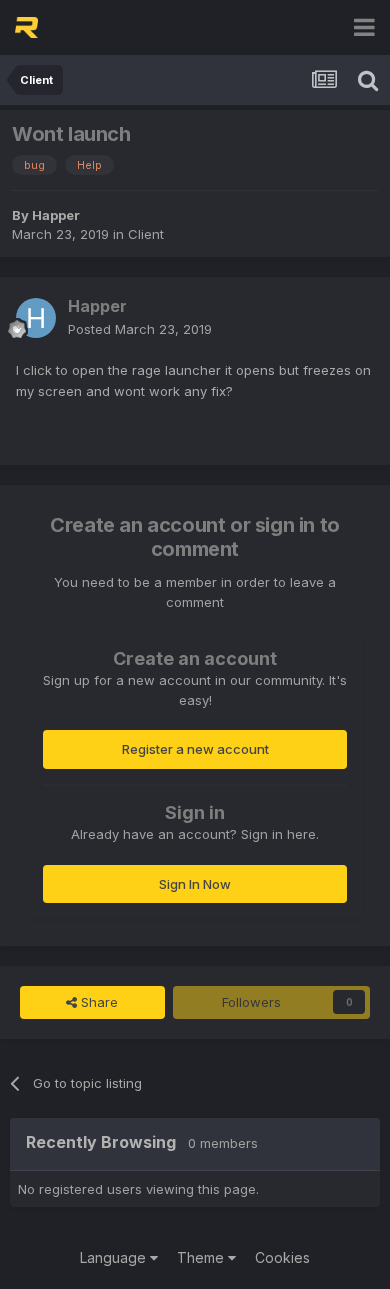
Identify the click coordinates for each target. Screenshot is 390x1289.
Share (97, 1002)
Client (146, 234)
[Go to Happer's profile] (36, 318)
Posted (140, 329)
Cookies (282, 1257)
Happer (56, 215)
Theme (202, 1257)
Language (115, 1257)
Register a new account (195, 749)
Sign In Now (195, 884)
